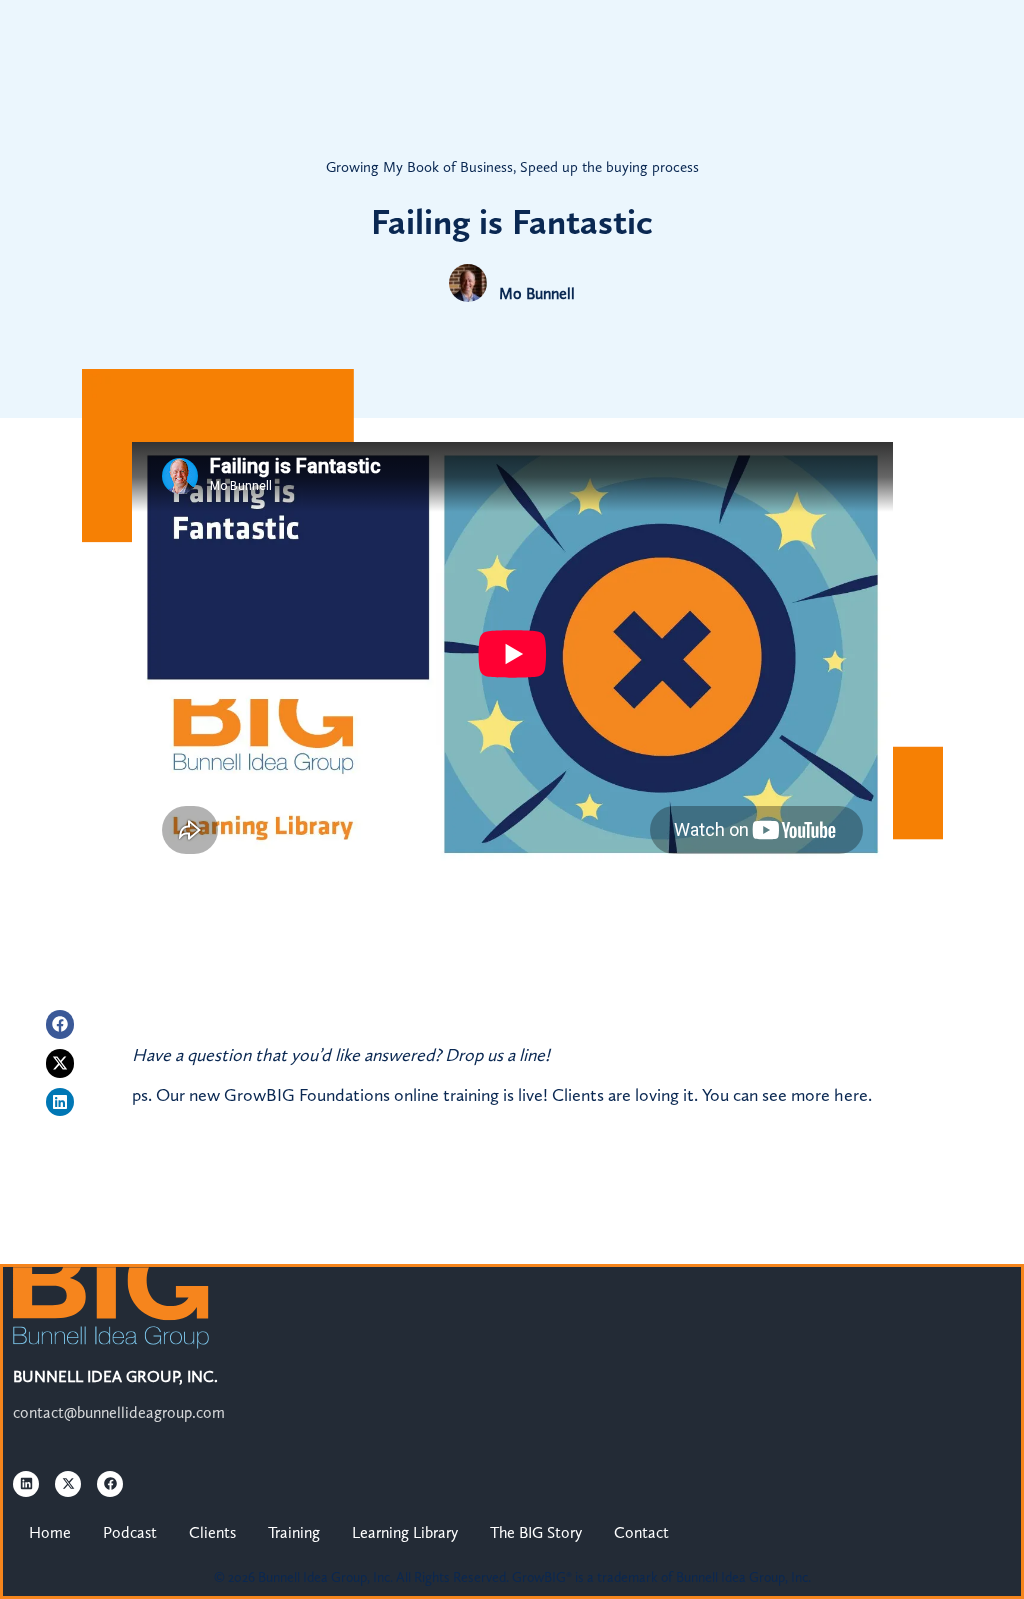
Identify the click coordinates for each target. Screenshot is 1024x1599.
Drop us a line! (497, 1055)
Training (294, 1532)
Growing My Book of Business (419, 167)
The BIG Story (536, 1532)
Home (50, 1532)
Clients (212, 1532)
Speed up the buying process (609, 167)
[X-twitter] (60, 1063)
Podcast (130, 1532)
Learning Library (405, 1532)
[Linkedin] (60, 1102)
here (851, 1095)
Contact (641, 1532)
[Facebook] (60, 1024)
